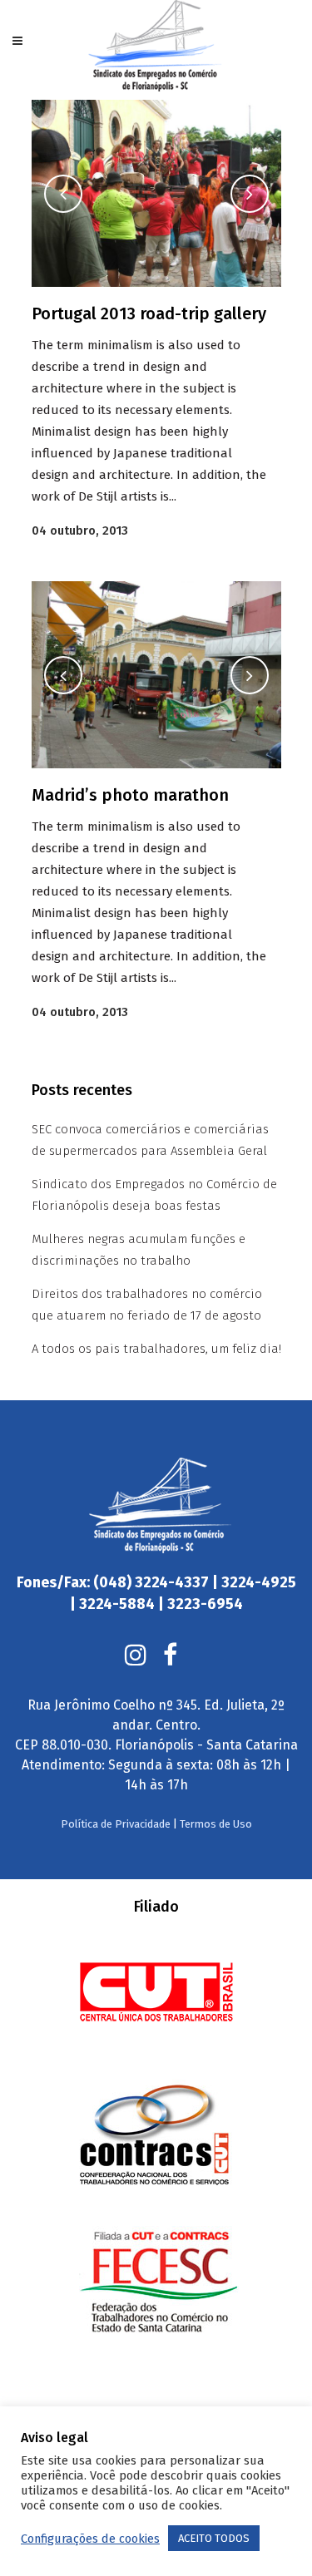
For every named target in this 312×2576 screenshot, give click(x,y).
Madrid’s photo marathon (130, 795)
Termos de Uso (216, 1824)
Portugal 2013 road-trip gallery (149, 313)
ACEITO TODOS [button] (214, 2538)
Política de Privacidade (116, 1824)
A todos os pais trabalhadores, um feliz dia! (156, 1349)
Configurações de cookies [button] (90, 2539)
